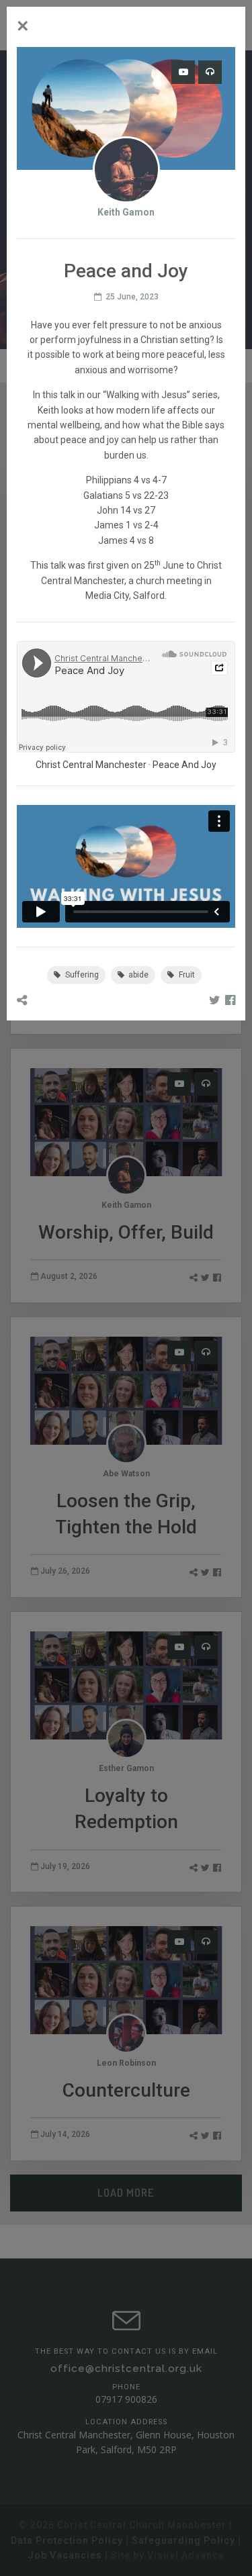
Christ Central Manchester (91, 765)
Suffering (81, 975)
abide (137, 975)
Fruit (186, 975)
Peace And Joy (184, 765)
